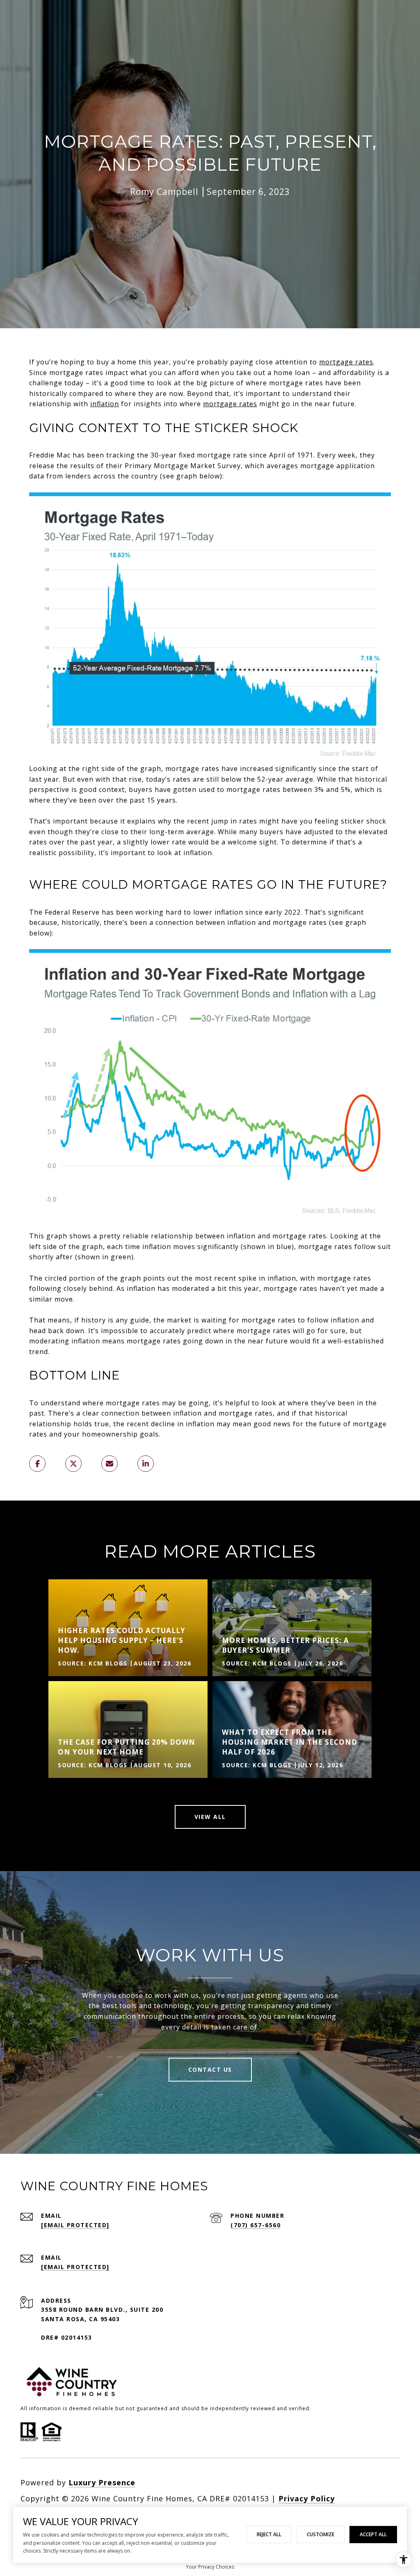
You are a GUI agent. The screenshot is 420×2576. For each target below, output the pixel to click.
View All (210, 1817)
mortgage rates (346, 362)
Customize (321, 2534)
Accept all (373, 2534)
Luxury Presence (102, 2482)
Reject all (269, 2534)
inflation (105, 404)
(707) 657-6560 (256, 2225)
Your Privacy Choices (210, 2567)
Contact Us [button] (210, 2069)
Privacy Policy (307, 2498)
